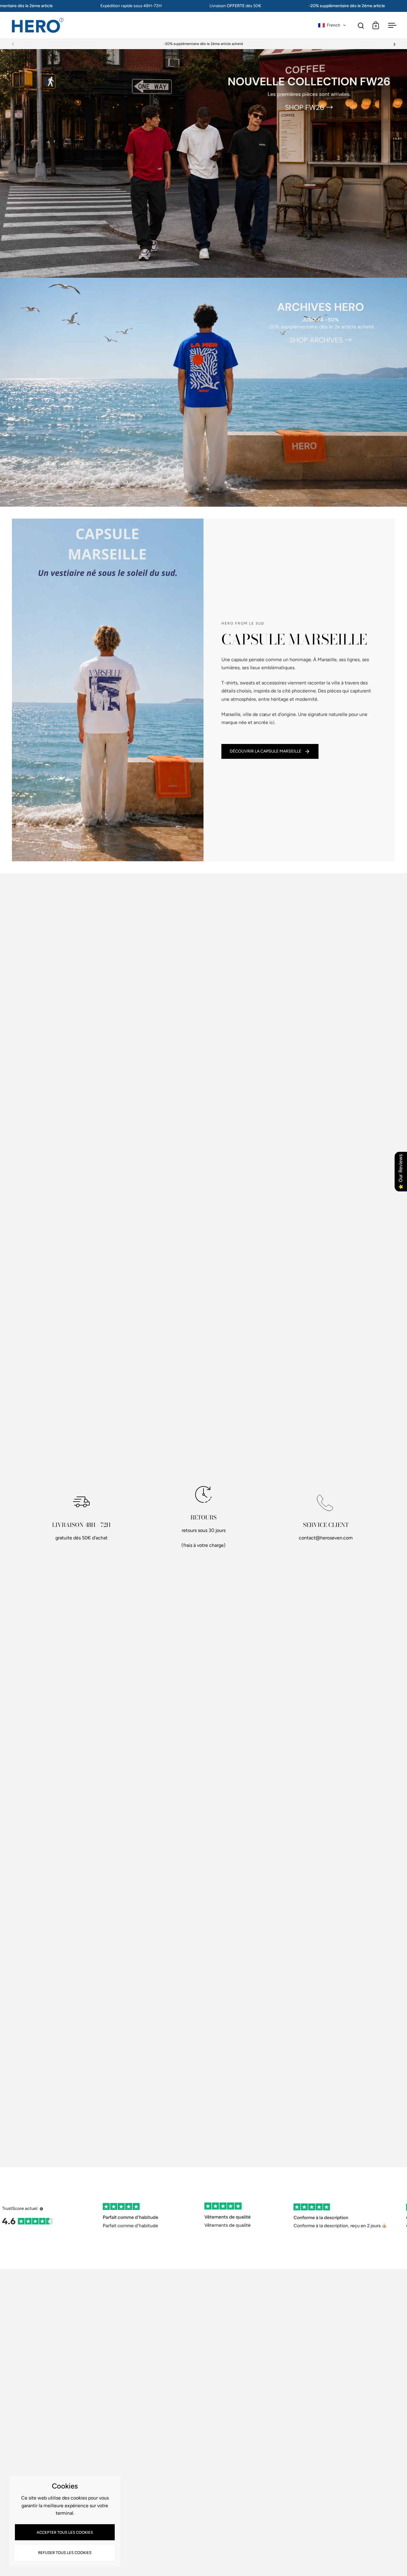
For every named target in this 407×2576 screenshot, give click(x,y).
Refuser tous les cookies (65, 2553)
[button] (332, 25)
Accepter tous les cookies (65, 2532)
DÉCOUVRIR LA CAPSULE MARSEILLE (265, 751)
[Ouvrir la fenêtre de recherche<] (361, 25)
